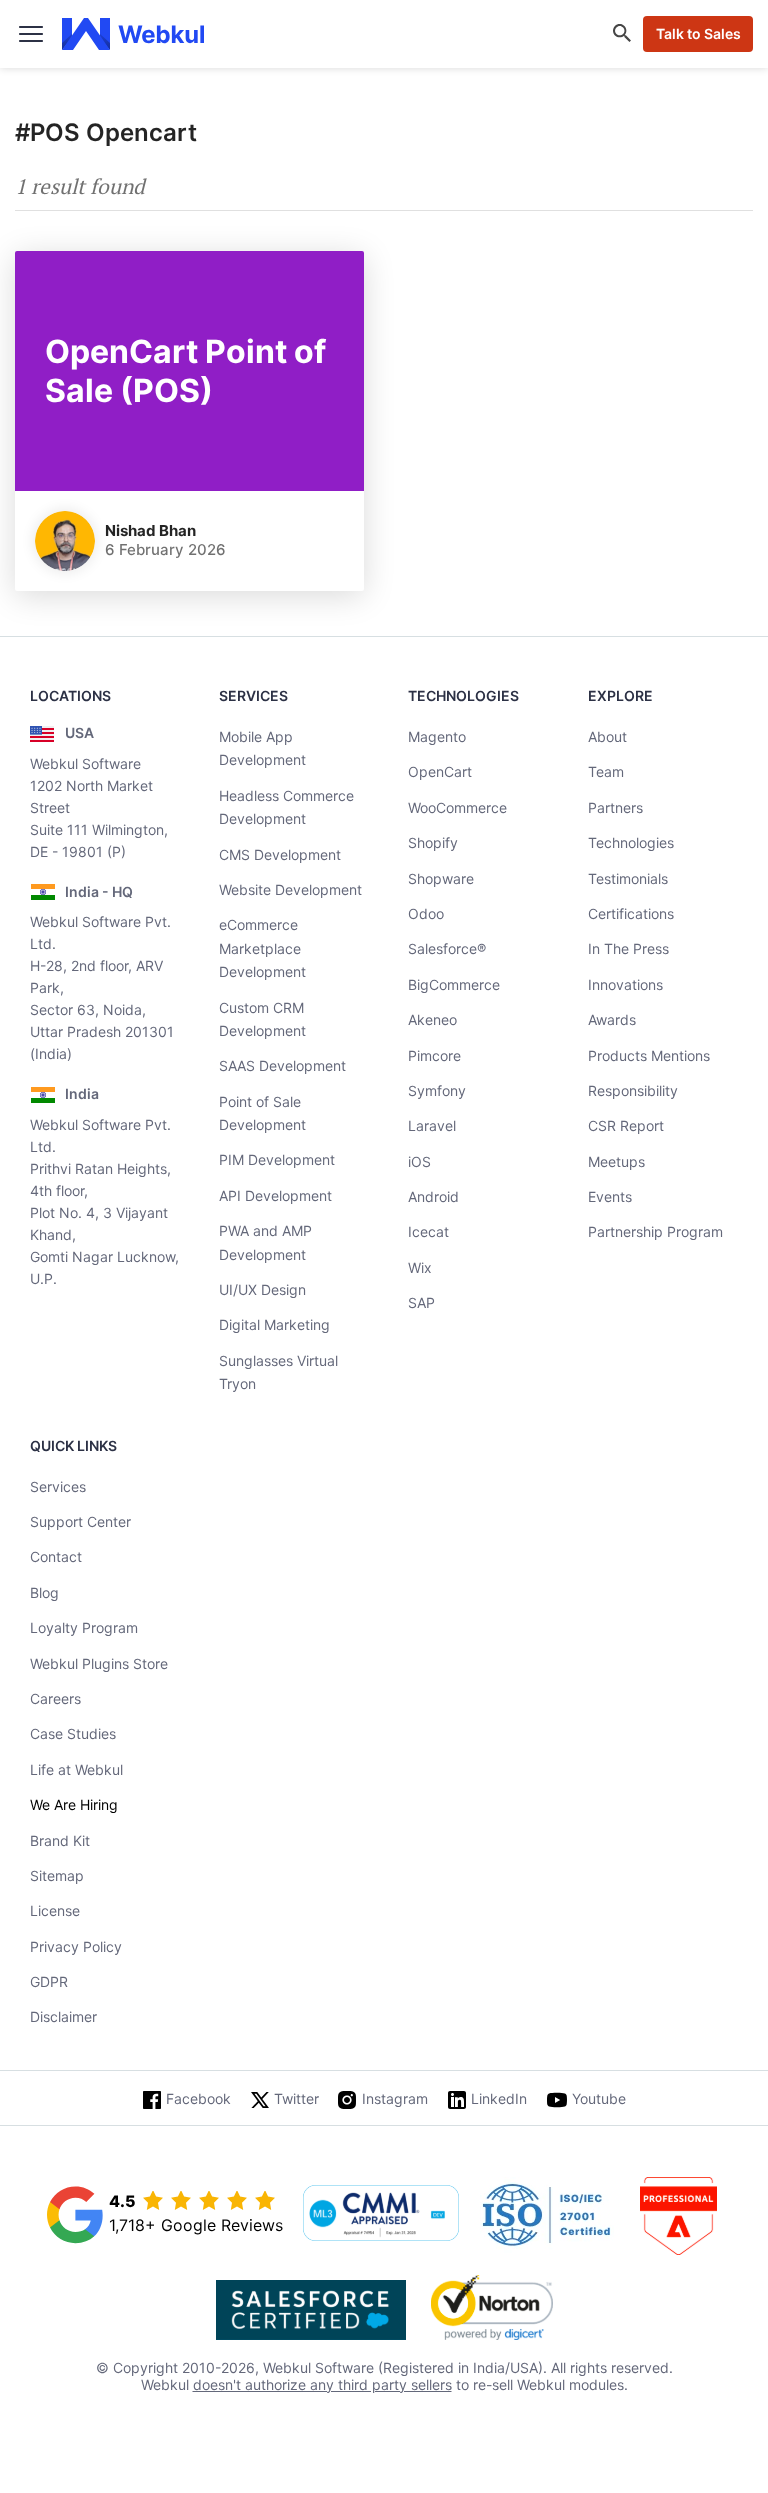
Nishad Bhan (150, 530)
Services (58, 1486)
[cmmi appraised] (381, 2215)
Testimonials (628, 878)
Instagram (395, 2098)
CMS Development (280, 854)
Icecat (428, 1231)
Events (610, 1196)
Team (606, 771)
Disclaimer (63, 2016)
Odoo (426, 913)
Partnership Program (655, 1231)
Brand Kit (60, 1840)
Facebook (198, 2098)
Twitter (296, 2098)
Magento (437, 736)
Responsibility (633, 1090)
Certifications (631, 913)
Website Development (290, 889)
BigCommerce (454, 984)
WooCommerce (457, 807)
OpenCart (440, 771)
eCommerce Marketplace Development (262, 948)
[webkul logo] (133, 34)
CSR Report (626, 1125)
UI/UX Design (262, 1289)
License (55, 1910)
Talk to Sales (698, 33)
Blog (44, 1592)
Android (433, 1196)
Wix (420, 1267)
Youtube (599, 2098)
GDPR (49, 1981)
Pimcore (434, 1055)
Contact (56, 1556)
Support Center (80, 1521)
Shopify (433, 842)
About (607, 736)
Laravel (432, 1125)
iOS (419, 1161)
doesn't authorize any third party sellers (322, 2384)
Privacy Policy (76, 1946)
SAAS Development (282, 1065)
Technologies (631, 842)
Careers (55, 1698)
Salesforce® (447, 948)
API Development (275, 1195)
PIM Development (277, 1159)
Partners (615, 807)
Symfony (437, 1090)
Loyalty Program (84, 1627)
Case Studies (73, 1733)
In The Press (628, 948)
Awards (612, 1019)
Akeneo (432, 1019)
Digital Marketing (274, 1324)
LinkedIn (499, 2098)
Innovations (625, 984)
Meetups (616, 1161)
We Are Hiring (74, 1804)
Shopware (441, 878)
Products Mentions (649, 1055)
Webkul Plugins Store (99, 1663)
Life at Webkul (76, 1769)
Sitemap (57, 1875)
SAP (421, 1302)
